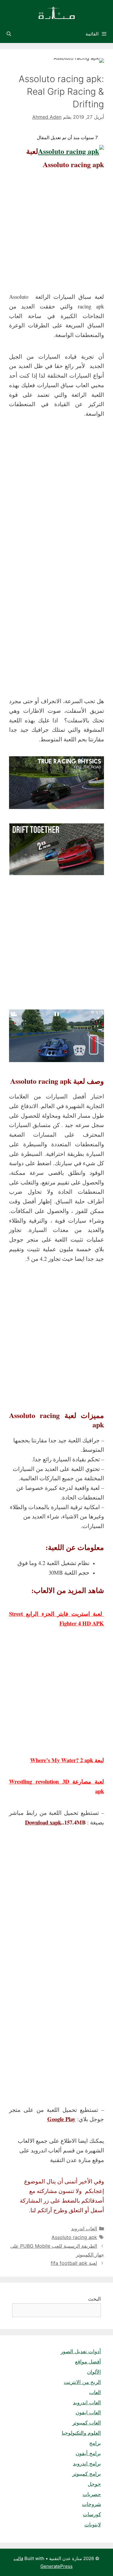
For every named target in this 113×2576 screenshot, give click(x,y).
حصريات (92, 2494)
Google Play (61, 2119)
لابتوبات (93, 2525)
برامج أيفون (88, 2453)
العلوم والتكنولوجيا (81, 2433)
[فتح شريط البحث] (9, 34)
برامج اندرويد (87, 2464)
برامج (95, 2443)
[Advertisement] (56, 233)
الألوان (94, 2372)
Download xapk (43, 1822)
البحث (94, 2299)
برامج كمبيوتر (87, 2474)
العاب (95, 2392)
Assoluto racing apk (74, 2237)
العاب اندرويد (84, 2228)
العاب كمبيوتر (87, 2423)
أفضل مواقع (88, 2362)
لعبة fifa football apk (74, 2263)
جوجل (94, 2484)
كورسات (92, 2514)
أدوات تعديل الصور (81, 2351)
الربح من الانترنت (82, 2382)
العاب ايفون (88, 2412)
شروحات (91, 2504)
